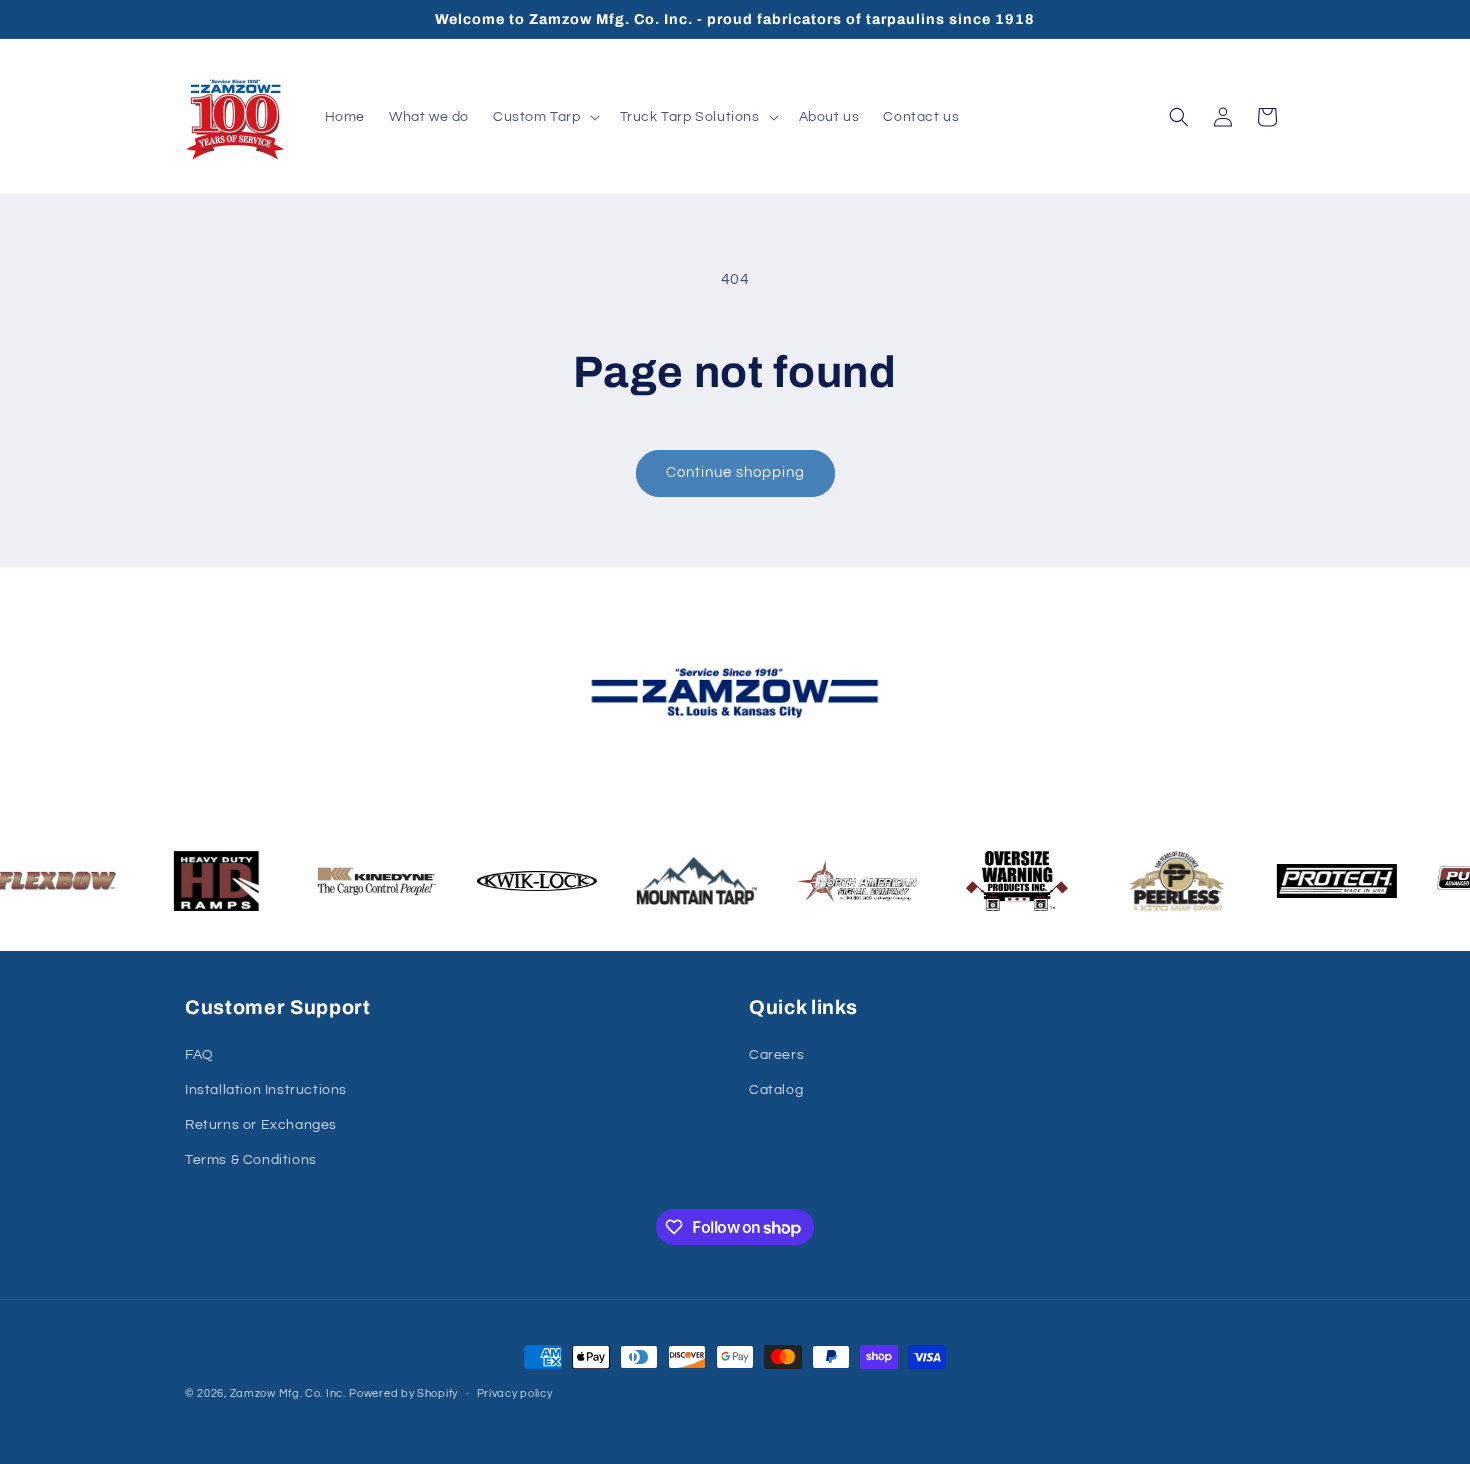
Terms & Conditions (251, 1160)
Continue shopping (735, 472)
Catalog (776, 1090)
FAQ (199, 1055)
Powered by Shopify (403, 1393)
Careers (776, 1055)
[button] (544, 117)
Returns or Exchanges (261, 1125)
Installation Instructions (266, 1090)
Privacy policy (515, 1393)
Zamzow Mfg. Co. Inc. (288, 1393)
